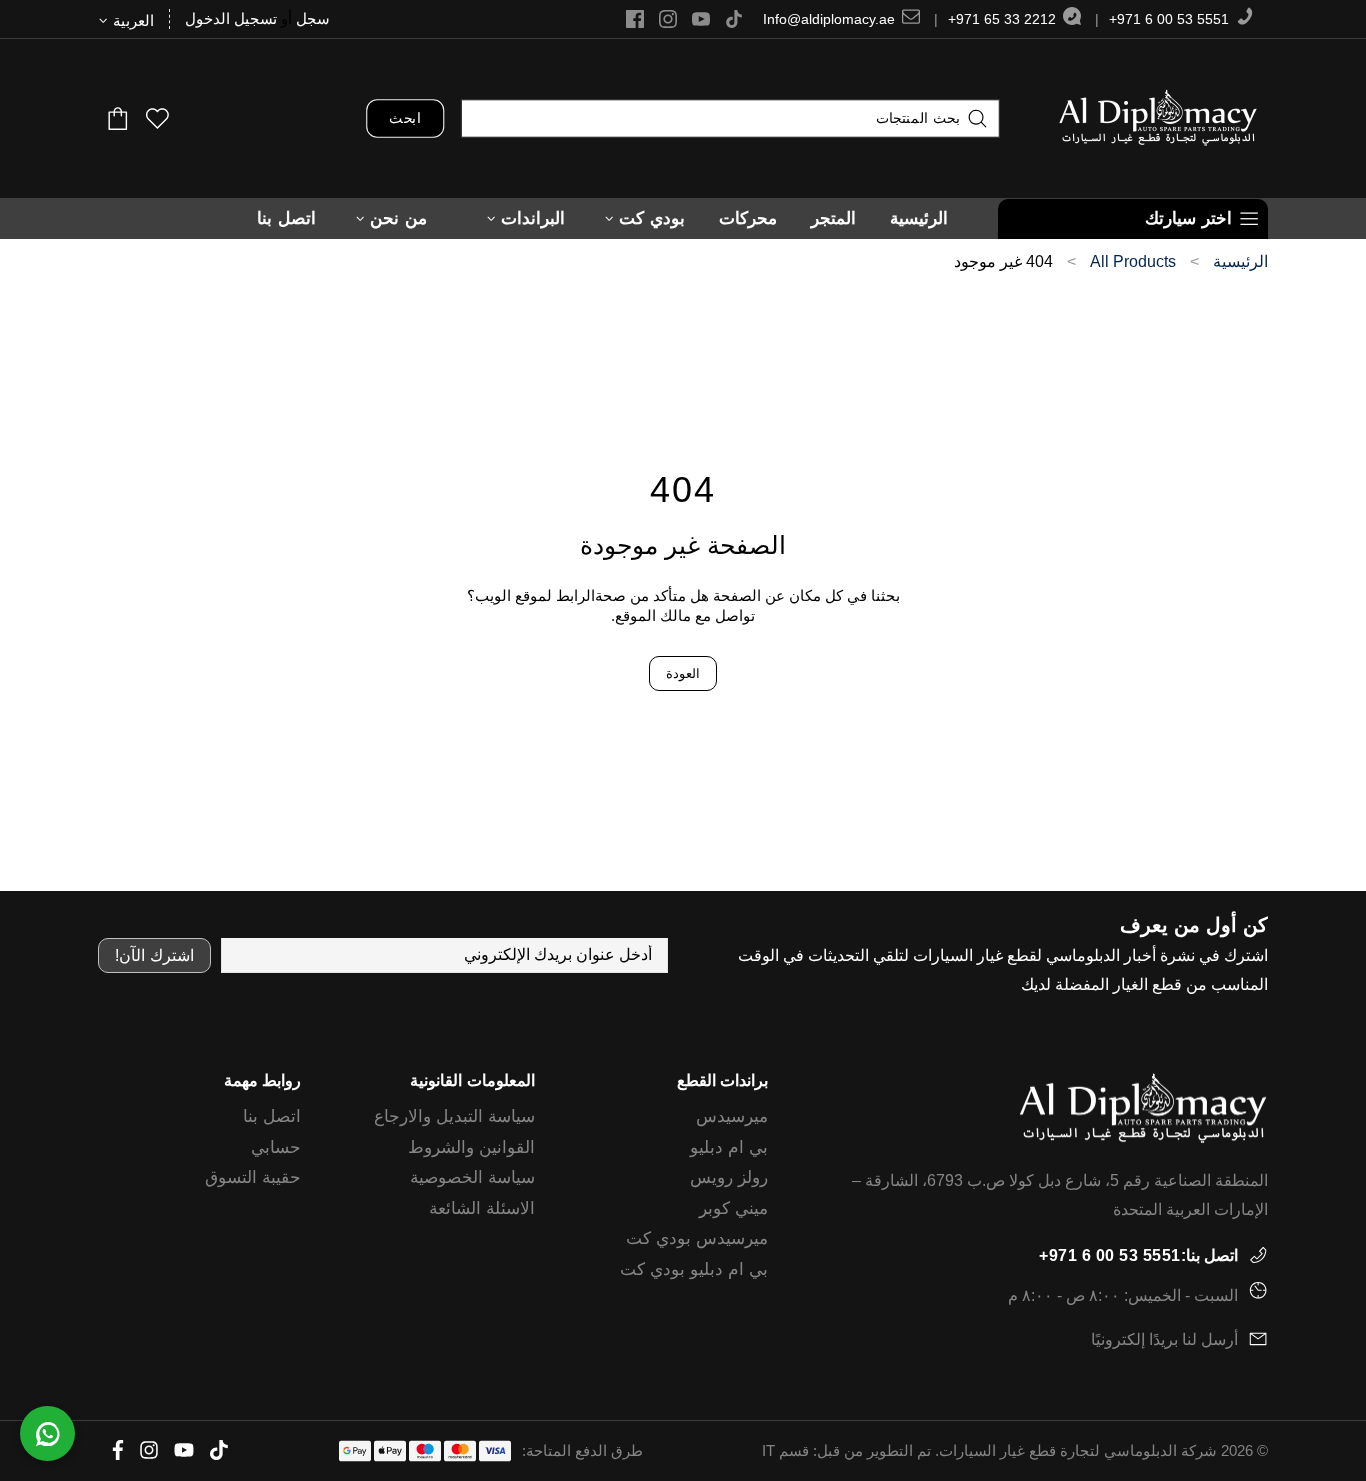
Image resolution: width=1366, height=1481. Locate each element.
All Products (1133, 262)
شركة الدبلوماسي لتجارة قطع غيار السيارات (1078, 1450)
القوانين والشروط (471, 1147)
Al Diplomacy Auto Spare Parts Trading (1158, 118)
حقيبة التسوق (253, 1177)
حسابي (276, 1147)
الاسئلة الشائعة (482, 1208)
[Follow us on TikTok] (734, 19)
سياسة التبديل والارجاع (454, 1116)
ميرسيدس (732, 1116)
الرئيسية (1240, 262)
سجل (313, 18)
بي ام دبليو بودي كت (694, 1269)
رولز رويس (729, 1177)
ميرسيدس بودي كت (697, 1238)
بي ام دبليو (729, 1147)
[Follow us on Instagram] (668, 19)
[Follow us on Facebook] (635, 19)
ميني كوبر (733, 1208)
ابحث (405, 118)
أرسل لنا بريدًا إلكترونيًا (1164, 1339)
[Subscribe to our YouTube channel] (701, 19)
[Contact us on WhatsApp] (47, 1433)
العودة (683, 673)
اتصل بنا (272, 1116)
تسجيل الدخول (231, 18)
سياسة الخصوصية (472, 1177)
